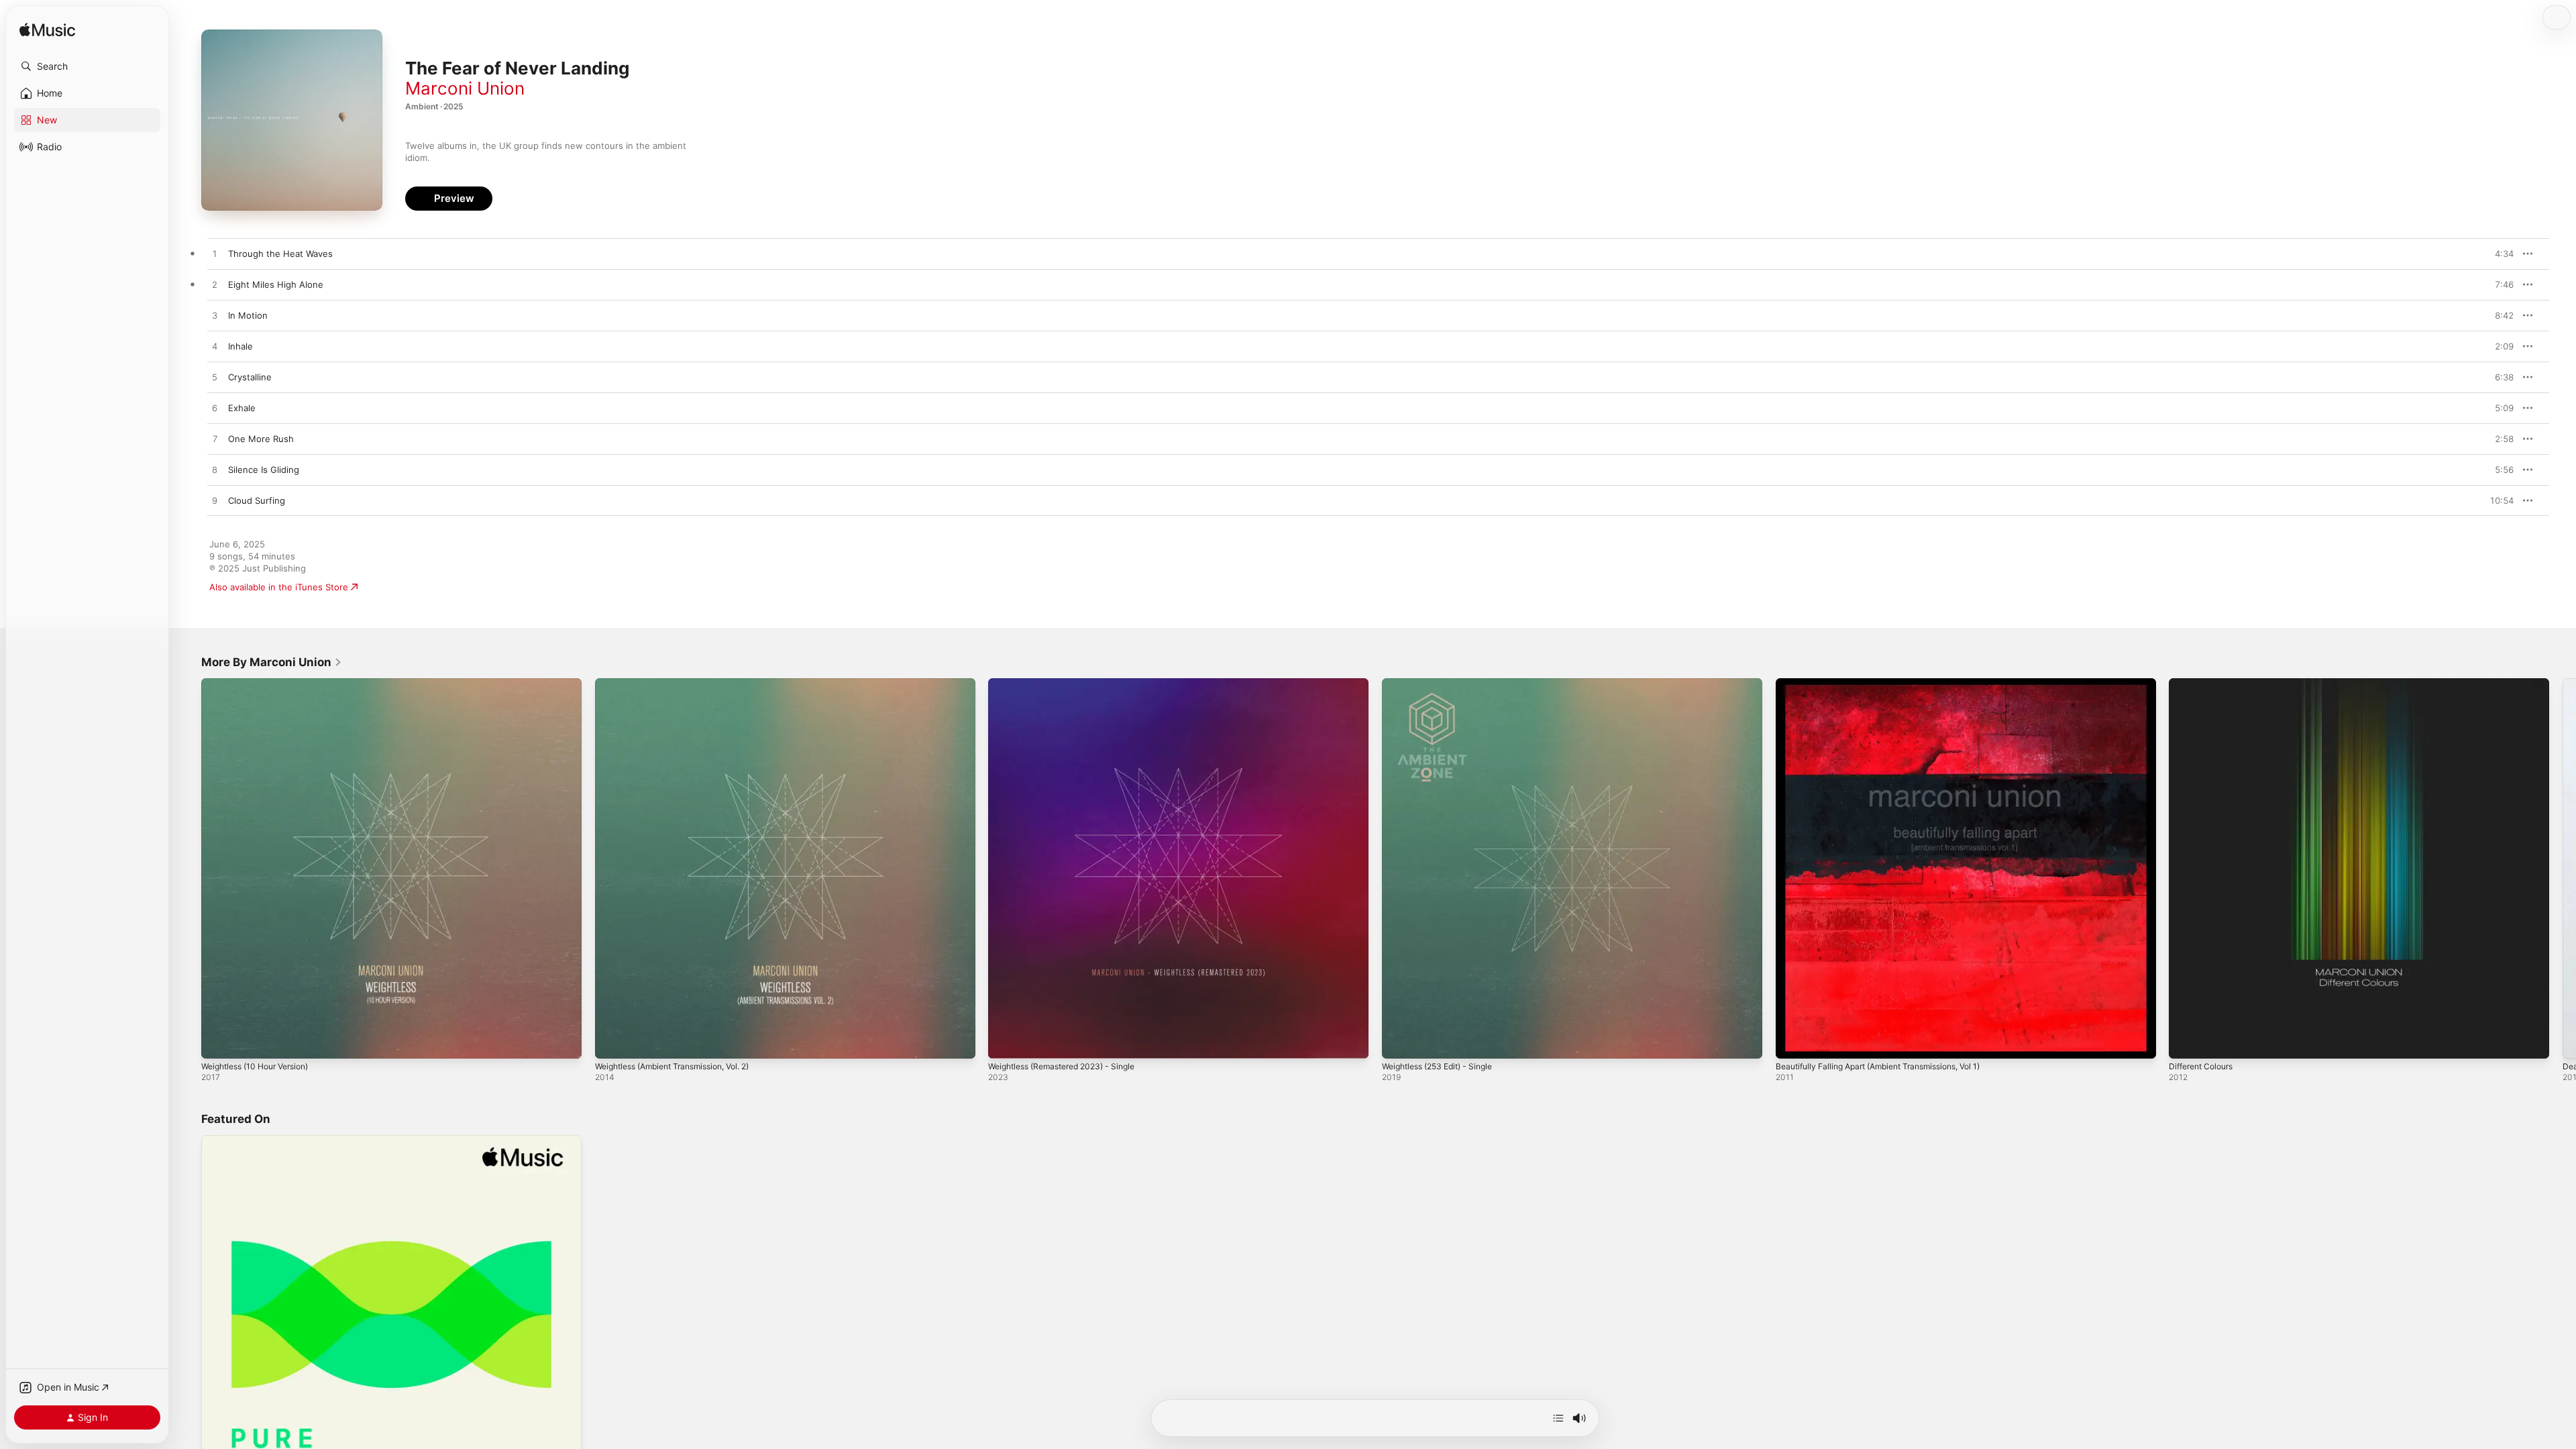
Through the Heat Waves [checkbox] (280, 254)
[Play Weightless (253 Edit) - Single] (1399, 1042)
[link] (272, 662)
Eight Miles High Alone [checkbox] (276, 284)
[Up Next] (1558, 1418)
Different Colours (2205, 684)
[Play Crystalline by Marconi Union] (215, 378)
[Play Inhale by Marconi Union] (215, 347)
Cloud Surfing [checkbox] (257, 500)
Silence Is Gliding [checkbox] (264, 470)
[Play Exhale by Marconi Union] (215, 409)
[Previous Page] (188, 868)
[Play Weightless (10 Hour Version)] (218, 1042)
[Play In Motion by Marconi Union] (215, 316)
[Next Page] (2563, 868)
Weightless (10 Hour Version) (262, 684)
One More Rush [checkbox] (261, 439)
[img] (47, 31)
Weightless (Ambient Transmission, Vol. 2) (683, 684)
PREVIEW (2499, 254)
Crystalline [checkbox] (250, 377)
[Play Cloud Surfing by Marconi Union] (215, 501)
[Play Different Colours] (2186, 1042)
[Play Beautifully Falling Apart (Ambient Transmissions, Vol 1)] (1792, 1042)
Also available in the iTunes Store (279, 587)
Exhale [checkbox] (242, 408)
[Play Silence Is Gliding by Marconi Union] (215, 470)
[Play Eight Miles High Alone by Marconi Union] (215, 285)
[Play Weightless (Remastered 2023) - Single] (1005, 1042)
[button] (87, 66)
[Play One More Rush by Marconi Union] (215, 439)
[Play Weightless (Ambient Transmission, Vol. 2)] (612, 1042)
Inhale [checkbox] (240, 346)
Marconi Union (465, 88)
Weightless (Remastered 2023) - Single (1070, 684)
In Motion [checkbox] (248, 315)
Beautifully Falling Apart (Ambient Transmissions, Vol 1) (1890, 684)
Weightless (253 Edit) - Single (1444, 684)
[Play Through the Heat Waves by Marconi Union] (215, 254)
